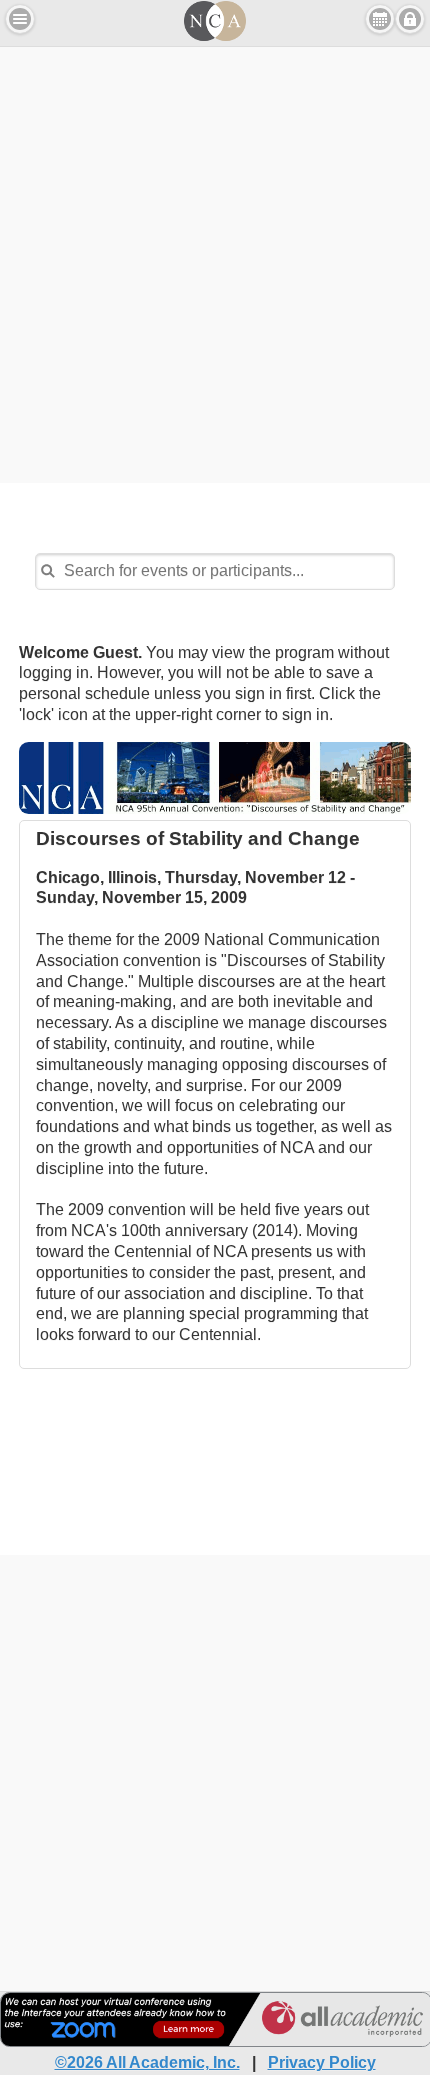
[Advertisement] (215, 262)
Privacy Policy (322, 2062)
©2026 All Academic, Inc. (147, 2062)
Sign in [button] (410, 19)
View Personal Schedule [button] (380, 19)
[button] (20, 19)
